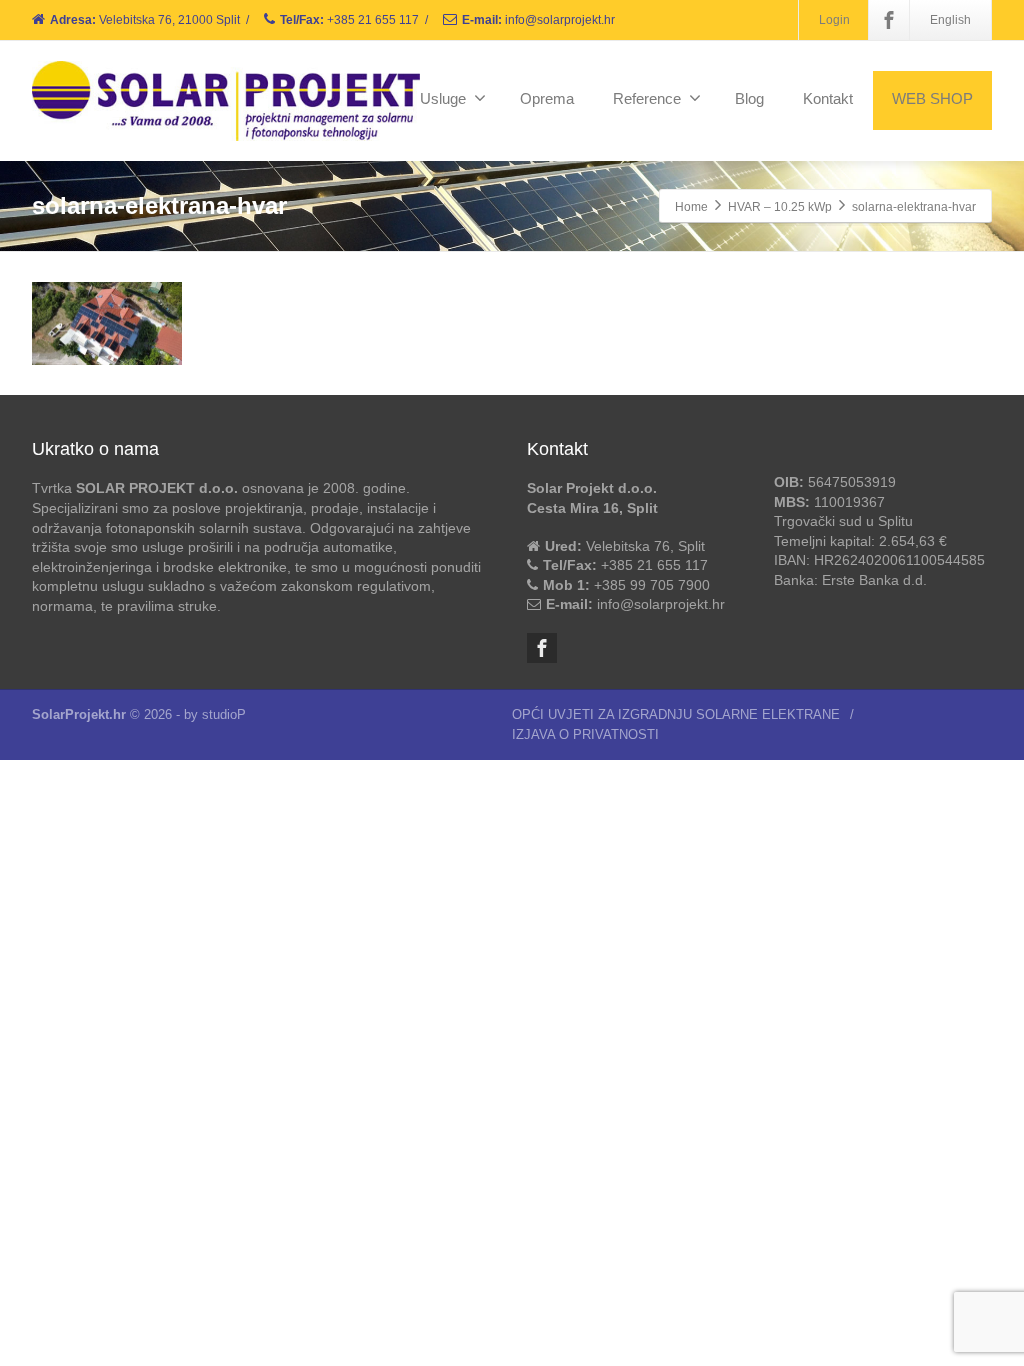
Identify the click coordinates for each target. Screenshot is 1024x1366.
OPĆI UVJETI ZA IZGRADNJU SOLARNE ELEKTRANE (676, 714)
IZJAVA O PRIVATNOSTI (585, 734)
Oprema (547, 98)
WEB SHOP (932, 98)
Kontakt (828, 98)
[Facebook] (889, 20)
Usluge (443, 98)
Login (834, 20)
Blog (749, 98)
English (950, 20)
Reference (647, 98)
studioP (224, 714)
